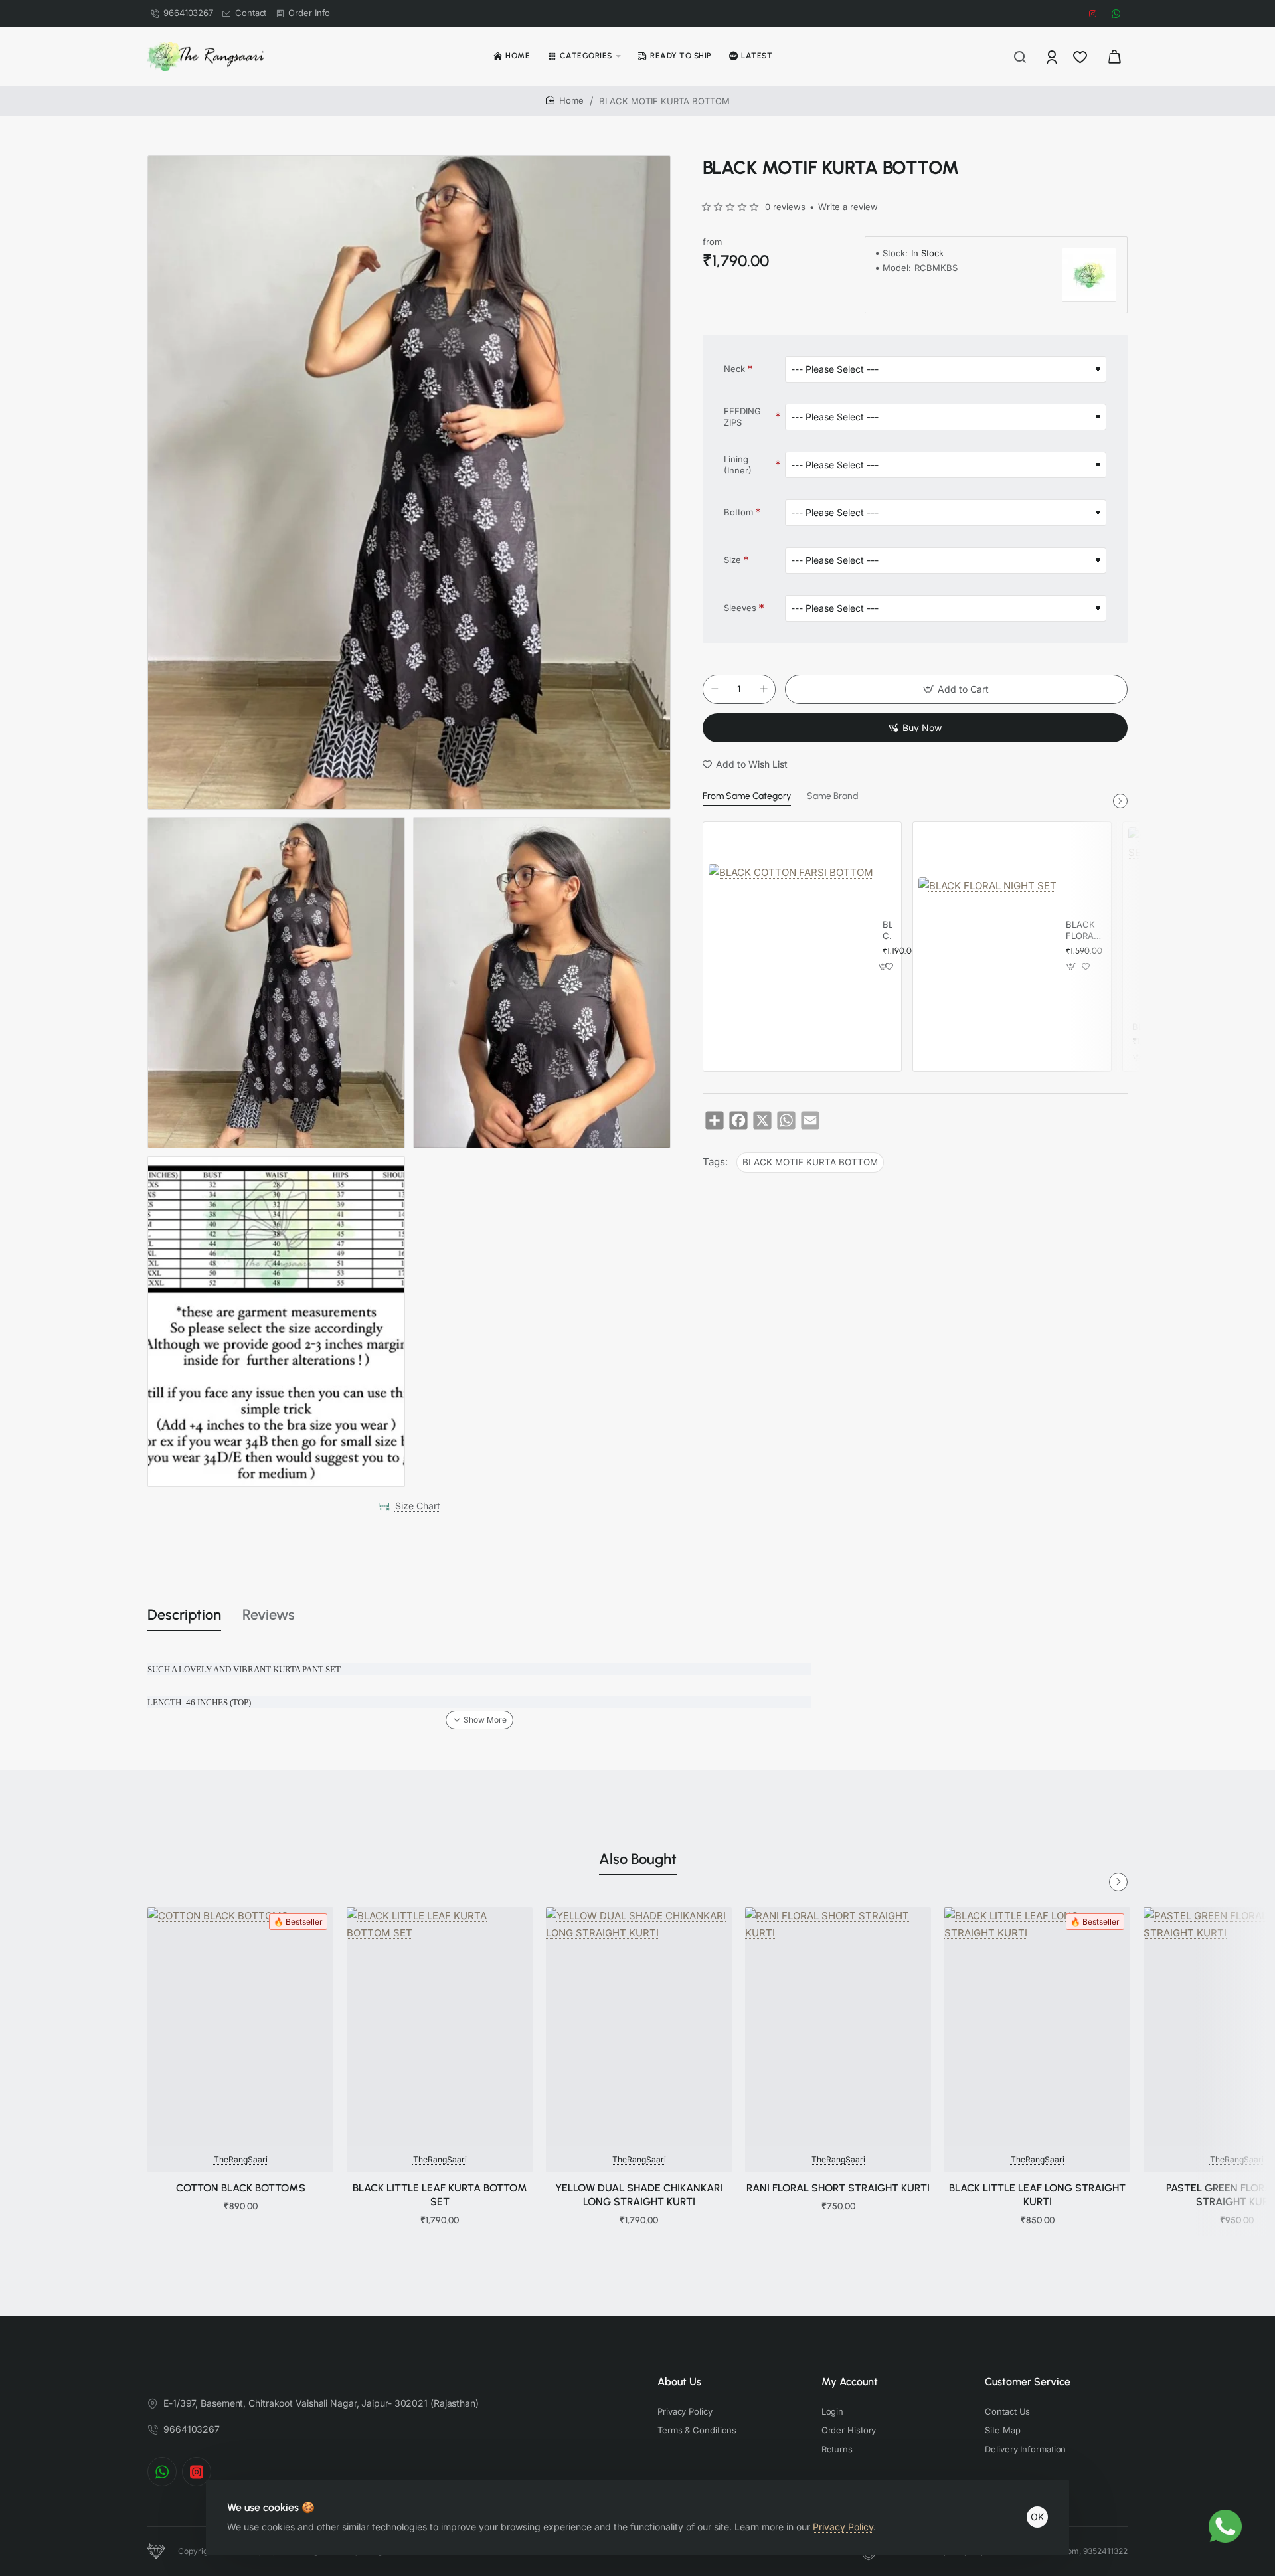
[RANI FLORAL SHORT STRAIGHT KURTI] (838, 2027)
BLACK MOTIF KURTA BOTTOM (810, 1162)
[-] (715, 689)
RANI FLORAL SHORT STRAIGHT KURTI (838, 2188)
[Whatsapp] (162, 2472)
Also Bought (638, 1859)
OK (1037, 2517)
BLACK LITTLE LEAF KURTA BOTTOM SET (440, 2195)
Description (184, 1615)
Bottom (738, 512)
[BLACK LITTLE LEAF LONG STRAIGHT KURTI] (1037, 2027)
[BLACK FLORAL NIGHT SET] (987, 946)
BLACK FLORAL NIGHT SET (1082, 931)
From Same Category (747, 796)
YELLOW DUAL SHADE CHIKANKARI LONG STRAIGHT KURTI (639, 2195)
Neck (734, 369)
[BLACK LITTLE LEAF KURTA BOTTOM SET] (440, 2027)
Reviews (269, 1615)
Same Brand (832, 796)
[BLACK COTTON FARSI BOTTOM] (791, 946)
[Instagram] (197, 2472)
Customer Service (1028, 2382)
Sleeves (740, 608)
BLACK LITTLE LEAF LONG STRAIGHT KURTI (1037, 2195)
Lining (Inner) (738, 465)
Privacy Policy (843, 2527)
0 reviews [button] (785, 207)
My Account (850, 2382)
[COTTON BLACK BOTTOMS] (240, 2027)
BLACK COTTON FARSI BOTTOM (887, 931)
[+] (764, 689)
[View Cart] (1114, 56)
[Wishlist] (1081, 56)
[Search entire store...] (1020, 56)
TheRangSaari (241, 2159)
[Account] (1053, 56)
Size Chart (418, 1506)
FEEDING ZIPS (742, 417)
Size (732, 560)
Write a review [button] (848, 207)
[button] (956, 689)
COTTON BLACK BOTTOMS (241, 2188)
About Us (679, 2382)
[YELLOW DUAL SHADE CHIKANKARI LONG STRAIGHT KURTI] (639, 2027)
